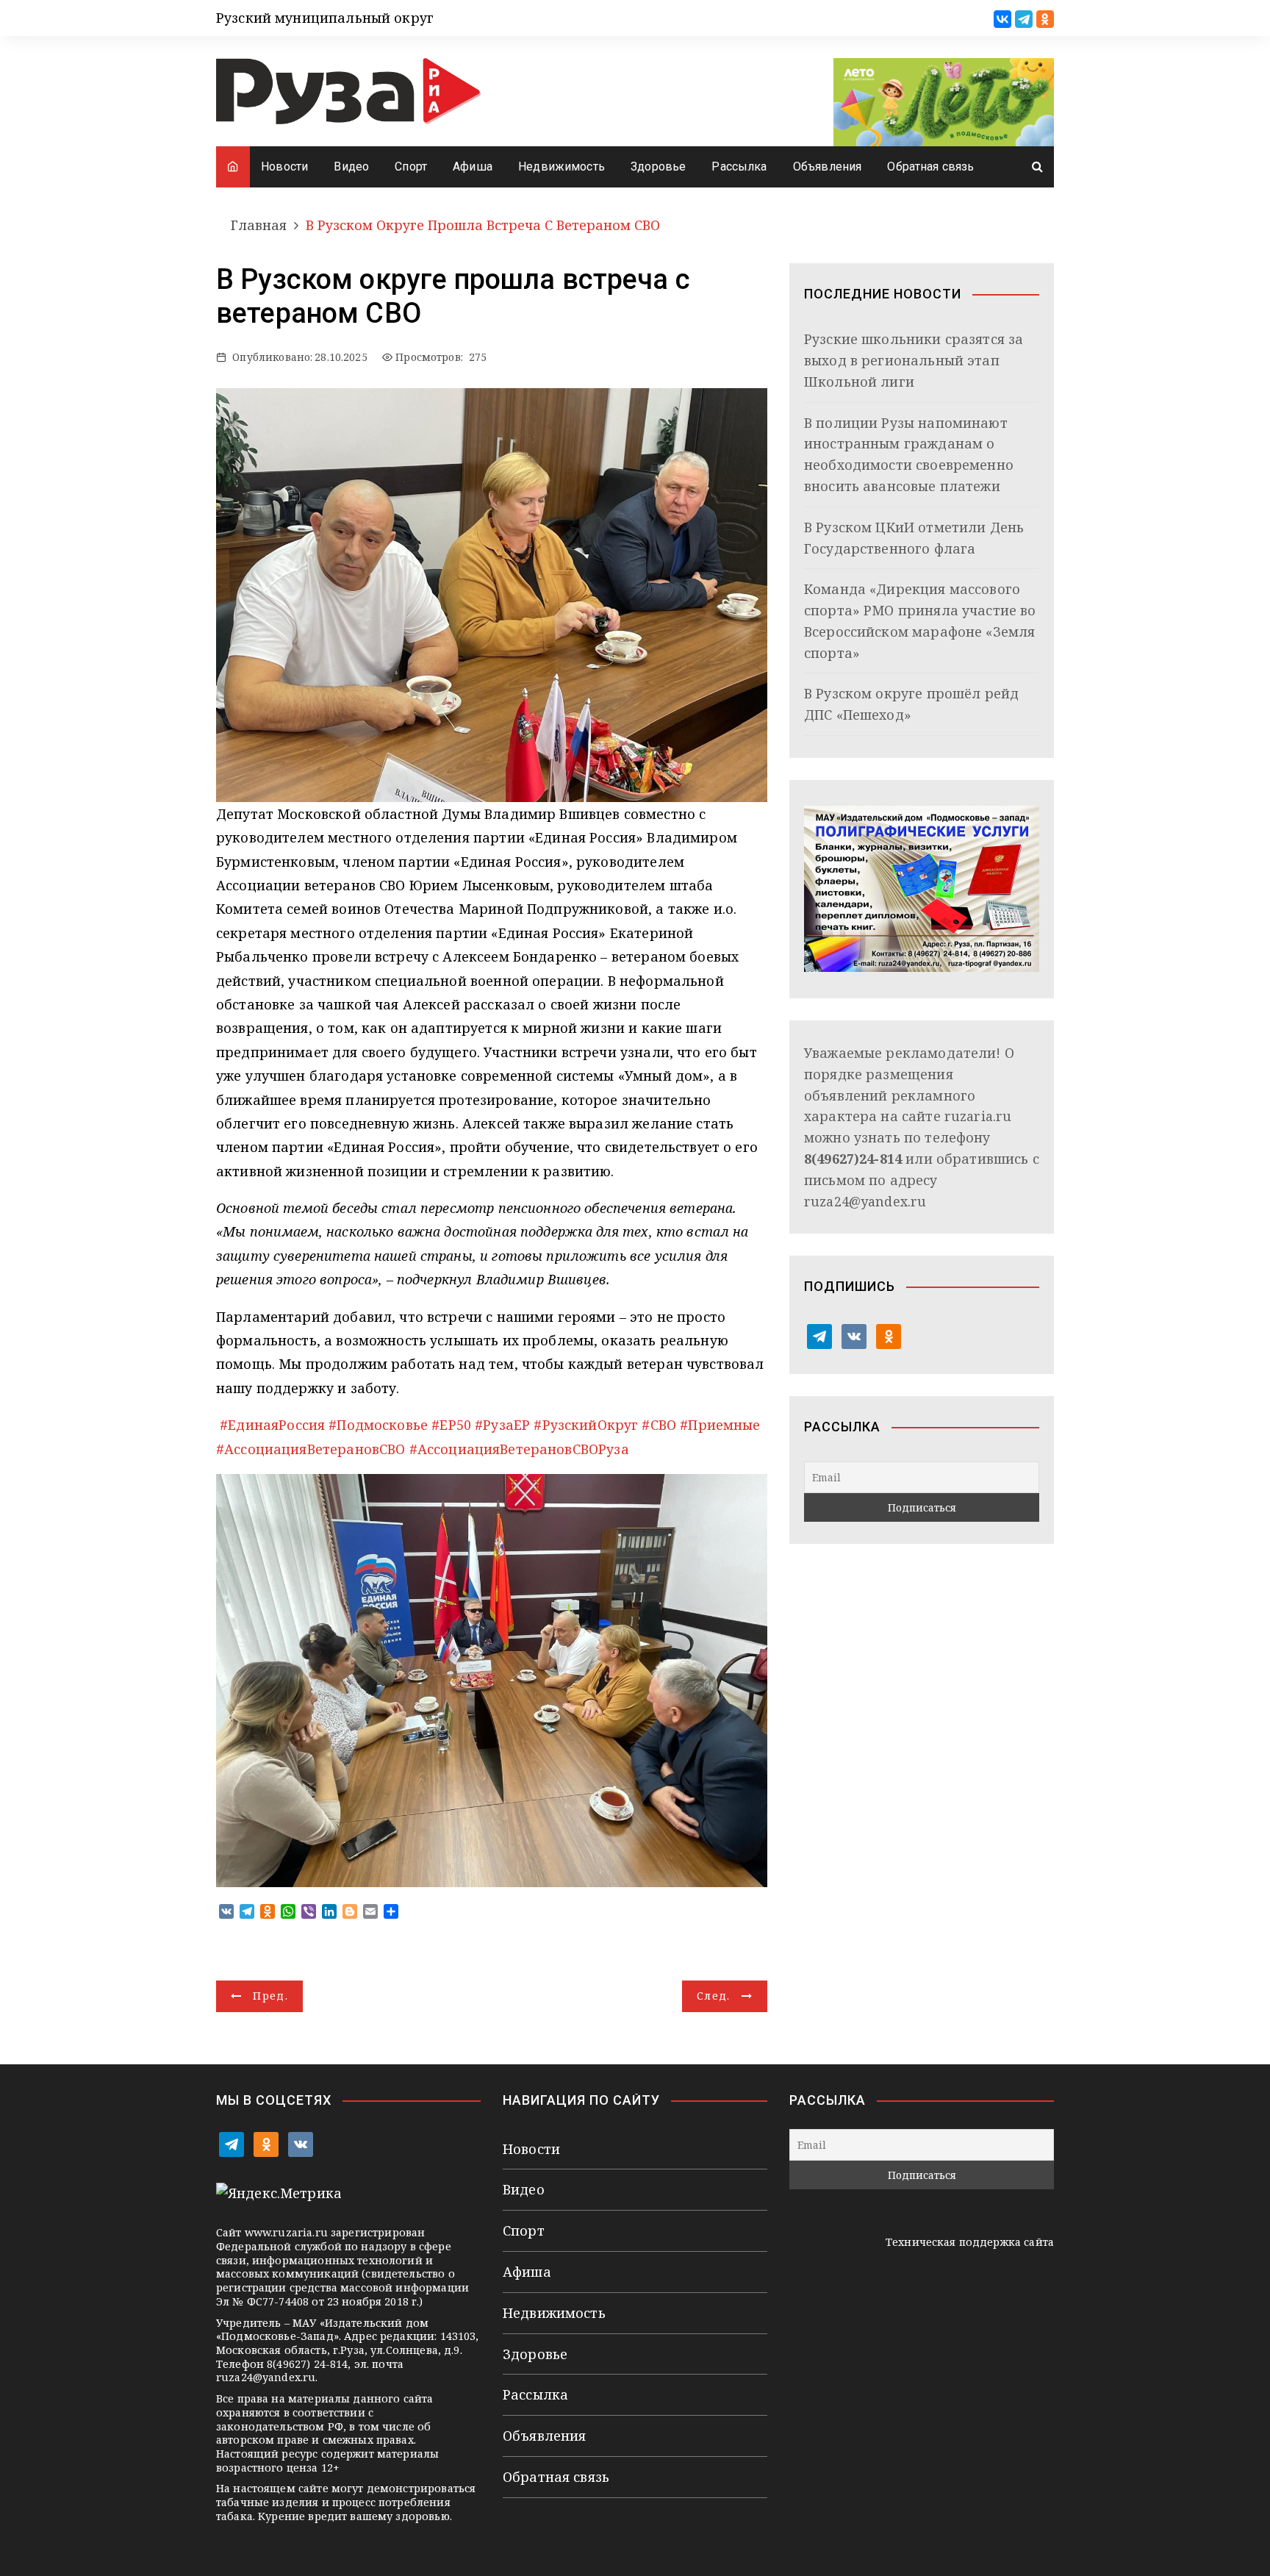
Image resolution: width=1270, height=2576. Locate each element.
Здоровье (658, 167)
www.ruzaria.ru (286, 2232)
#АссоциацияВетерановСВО (311, 1449)
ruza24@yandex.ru (865, 1201)
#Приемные (720, 1425)
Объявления (828, 167)
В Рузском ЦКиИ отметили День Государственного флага (914, 538)
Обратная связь (930, 167)
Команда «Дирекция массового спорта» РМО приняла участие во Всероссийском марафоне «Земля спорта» (920, 620)
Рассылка (739, 167)
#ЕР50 (451, 1425)
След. (714, 1996)
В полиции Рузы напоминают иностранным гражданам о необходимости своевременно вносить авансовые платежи (909, 454)
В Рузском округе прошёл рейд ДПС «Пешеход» (911, 704)
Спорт (411, 167)
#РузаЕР (502, 1425)
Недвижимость (562, 167)
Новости (284, 167)
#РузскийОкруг (586, 1425)
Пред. (270, 1996)
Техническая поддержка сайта (970, 2242)
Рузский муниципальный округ (325, 18)
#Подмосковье (378, 1425)
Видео (351, 167)
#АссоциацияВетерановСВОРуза (519, 1449)
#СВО (659, 1425)
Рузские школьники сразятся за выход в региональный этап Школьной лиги (914, 360)
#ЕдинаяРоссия (272, 1425)
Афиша (473, 167)
